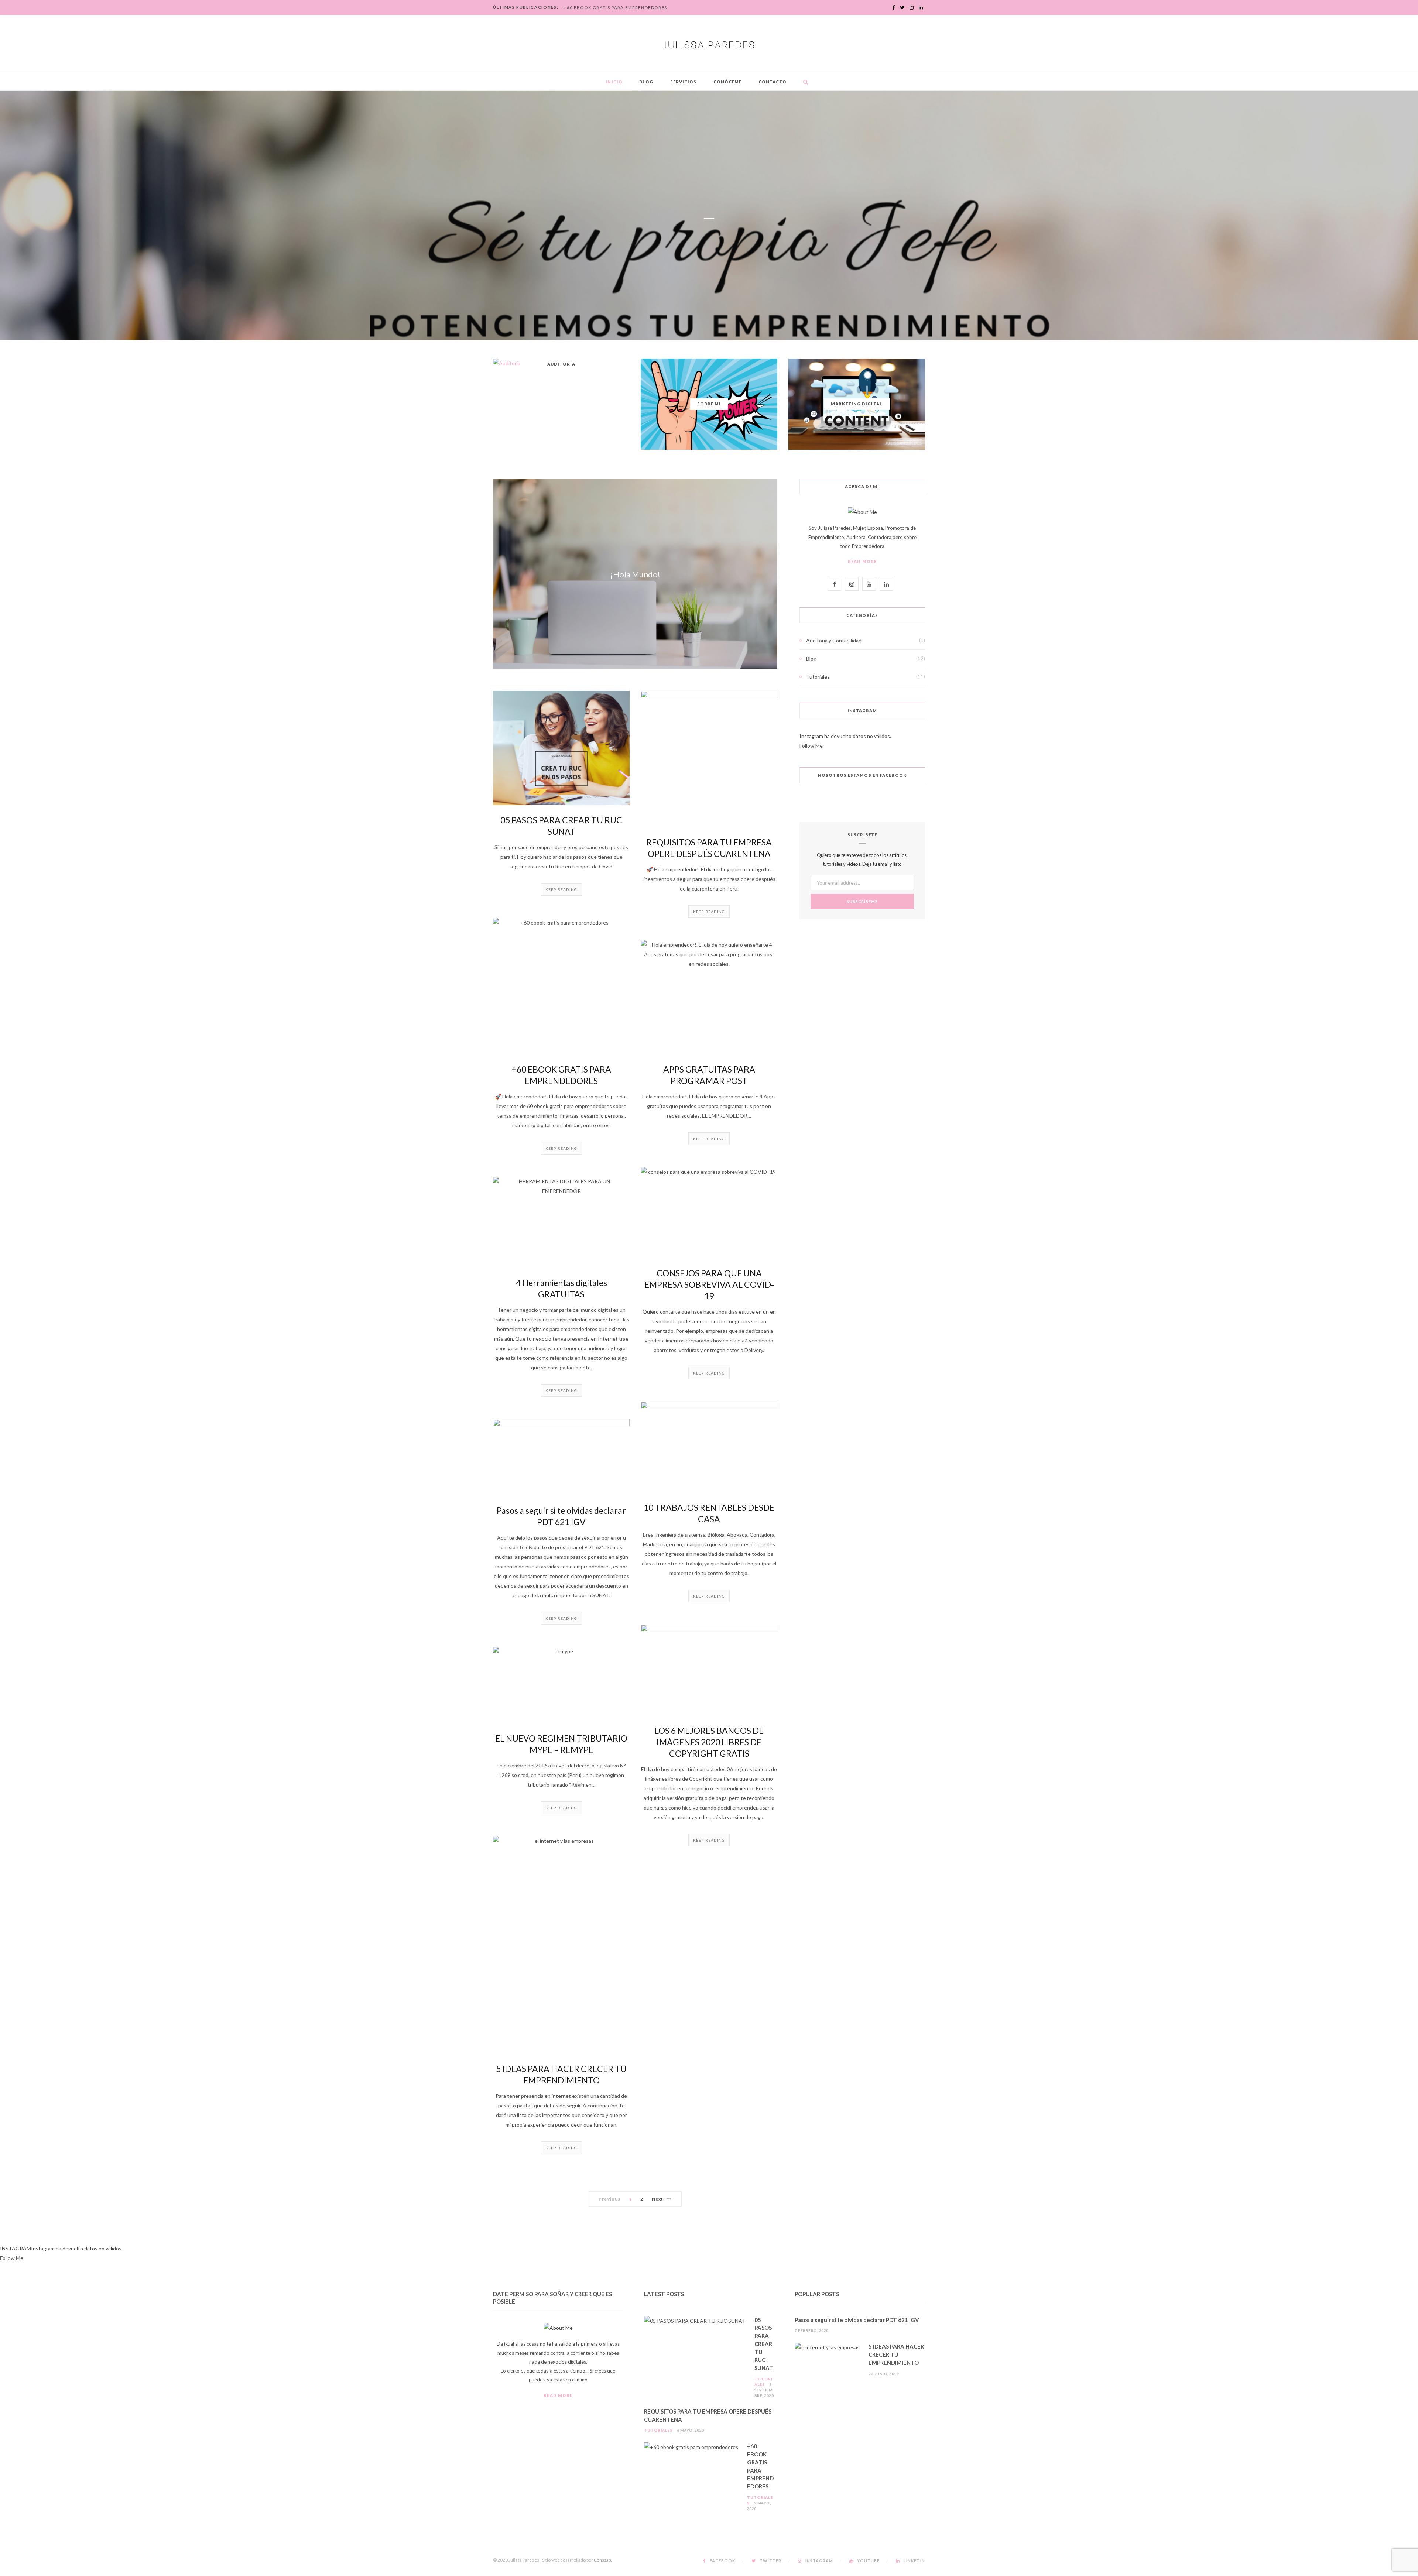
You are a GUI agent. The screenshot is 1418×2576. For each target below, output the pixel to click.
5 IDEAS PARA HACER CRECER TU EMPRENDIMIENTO (896, 2354)
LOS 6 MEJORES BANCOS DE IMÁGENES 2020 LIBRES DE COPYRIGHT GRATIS (709, 1742)
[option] (709, 215)
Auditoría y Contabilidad (834, 640)
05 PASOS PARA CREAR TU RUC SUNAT (764, 2344)
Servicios (684, 82)
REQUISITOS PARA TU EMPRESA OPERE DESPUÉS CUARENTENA (708, 2415)
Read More (862, 561)
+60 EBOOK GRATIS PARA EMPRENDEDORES (615, 8)
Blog (646, 82)
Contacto (773, 82)
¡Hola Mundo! (635, 574)
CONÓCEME (728, 82)
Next (657, 2199)
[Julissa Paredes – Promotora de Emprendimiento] (709, 44)
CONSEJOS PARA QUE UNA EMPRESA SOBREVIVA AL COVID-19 (709, 1284)
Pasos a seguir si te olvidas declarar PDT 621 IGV (857, 2320)
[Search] (804, 82)
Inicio (614, 82)
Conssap (602, 2560)
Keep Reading (561, 889)
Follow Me (811, 746)
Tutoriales (818, 677)
